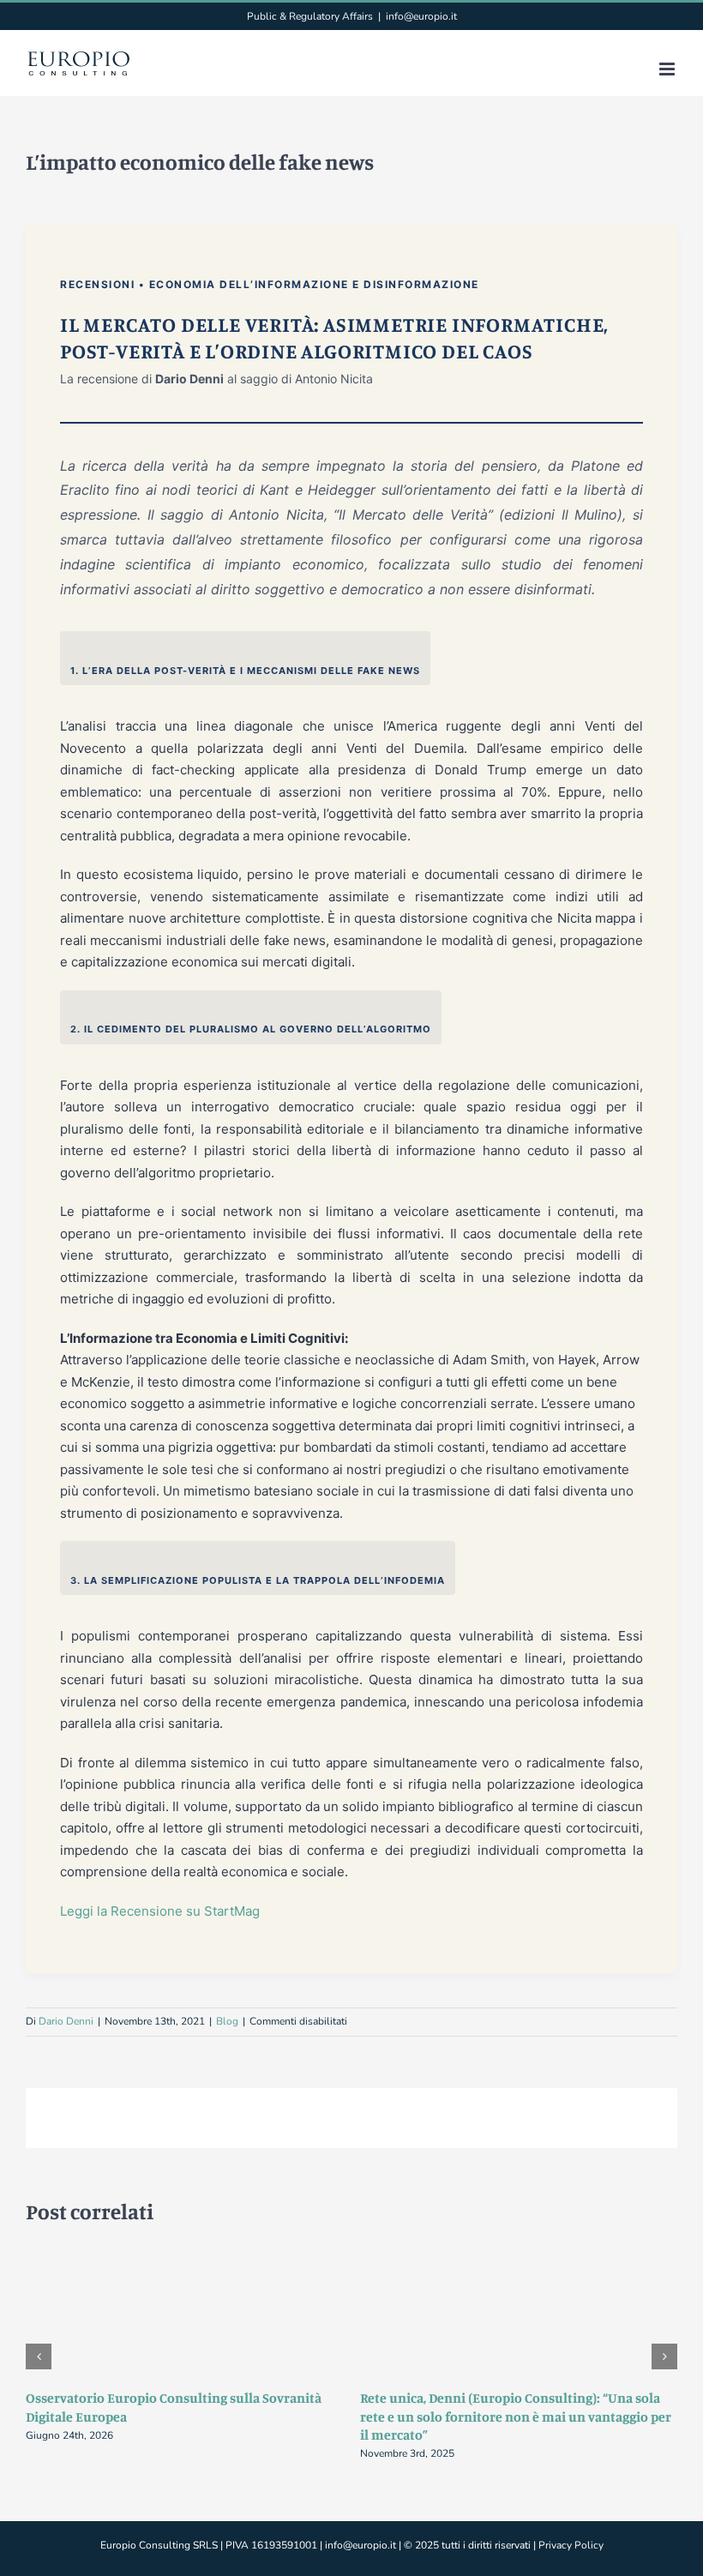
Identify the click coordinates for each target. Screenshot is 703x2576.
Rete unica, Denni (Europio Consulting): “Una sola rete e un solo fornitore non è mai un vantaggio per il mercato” (516, 2416)
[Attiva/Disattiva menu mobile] (668, 69)
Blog (227, 2021)
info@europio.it (421, 16)
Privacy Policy (571, 2545)
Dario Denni (66, 2021)
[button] (39, 2356)
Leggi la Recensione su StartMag (160, 1911)
